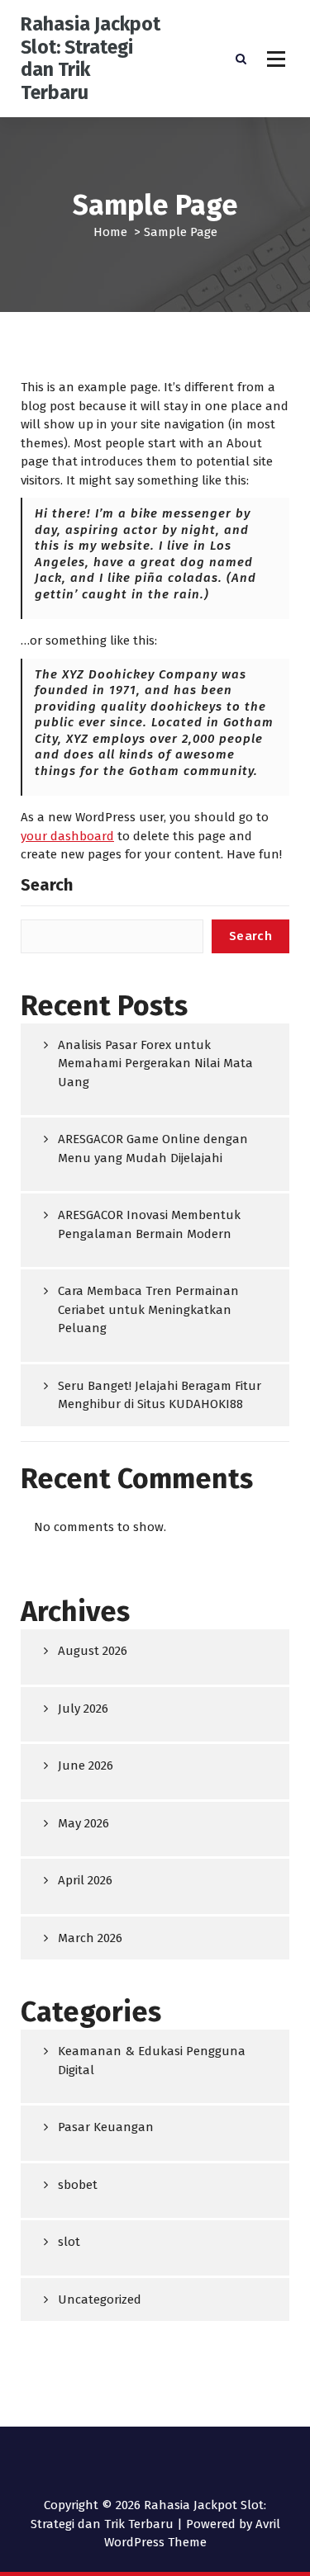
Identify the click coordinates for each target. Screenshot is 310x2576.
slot (69, 2242)
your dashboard (67, 836)
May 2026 (83, 1823)
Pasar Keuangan (106, 2127)
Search (47, 885)
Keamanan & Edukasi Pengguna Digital (152, 2061)
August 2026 (93, 1651)
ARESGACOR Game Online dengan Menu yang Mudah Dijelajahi (153, 1149)
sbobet (78, 2185)
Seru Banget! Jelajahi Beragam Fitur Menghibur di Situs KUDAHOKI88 (160, 1395)
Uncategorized (100, 2299)
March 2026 (90, 1938)
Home (110, 232)
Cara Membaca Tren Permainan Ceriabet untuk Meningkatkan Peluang (148, 1309)
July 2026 (83, 1709)
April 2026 (85, 1880)
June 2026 (86, 1765)
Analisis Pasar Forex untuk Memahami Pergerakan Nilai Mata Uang (155, 1063)
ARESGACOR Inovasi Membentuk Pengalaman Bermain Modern (149, 1224)
